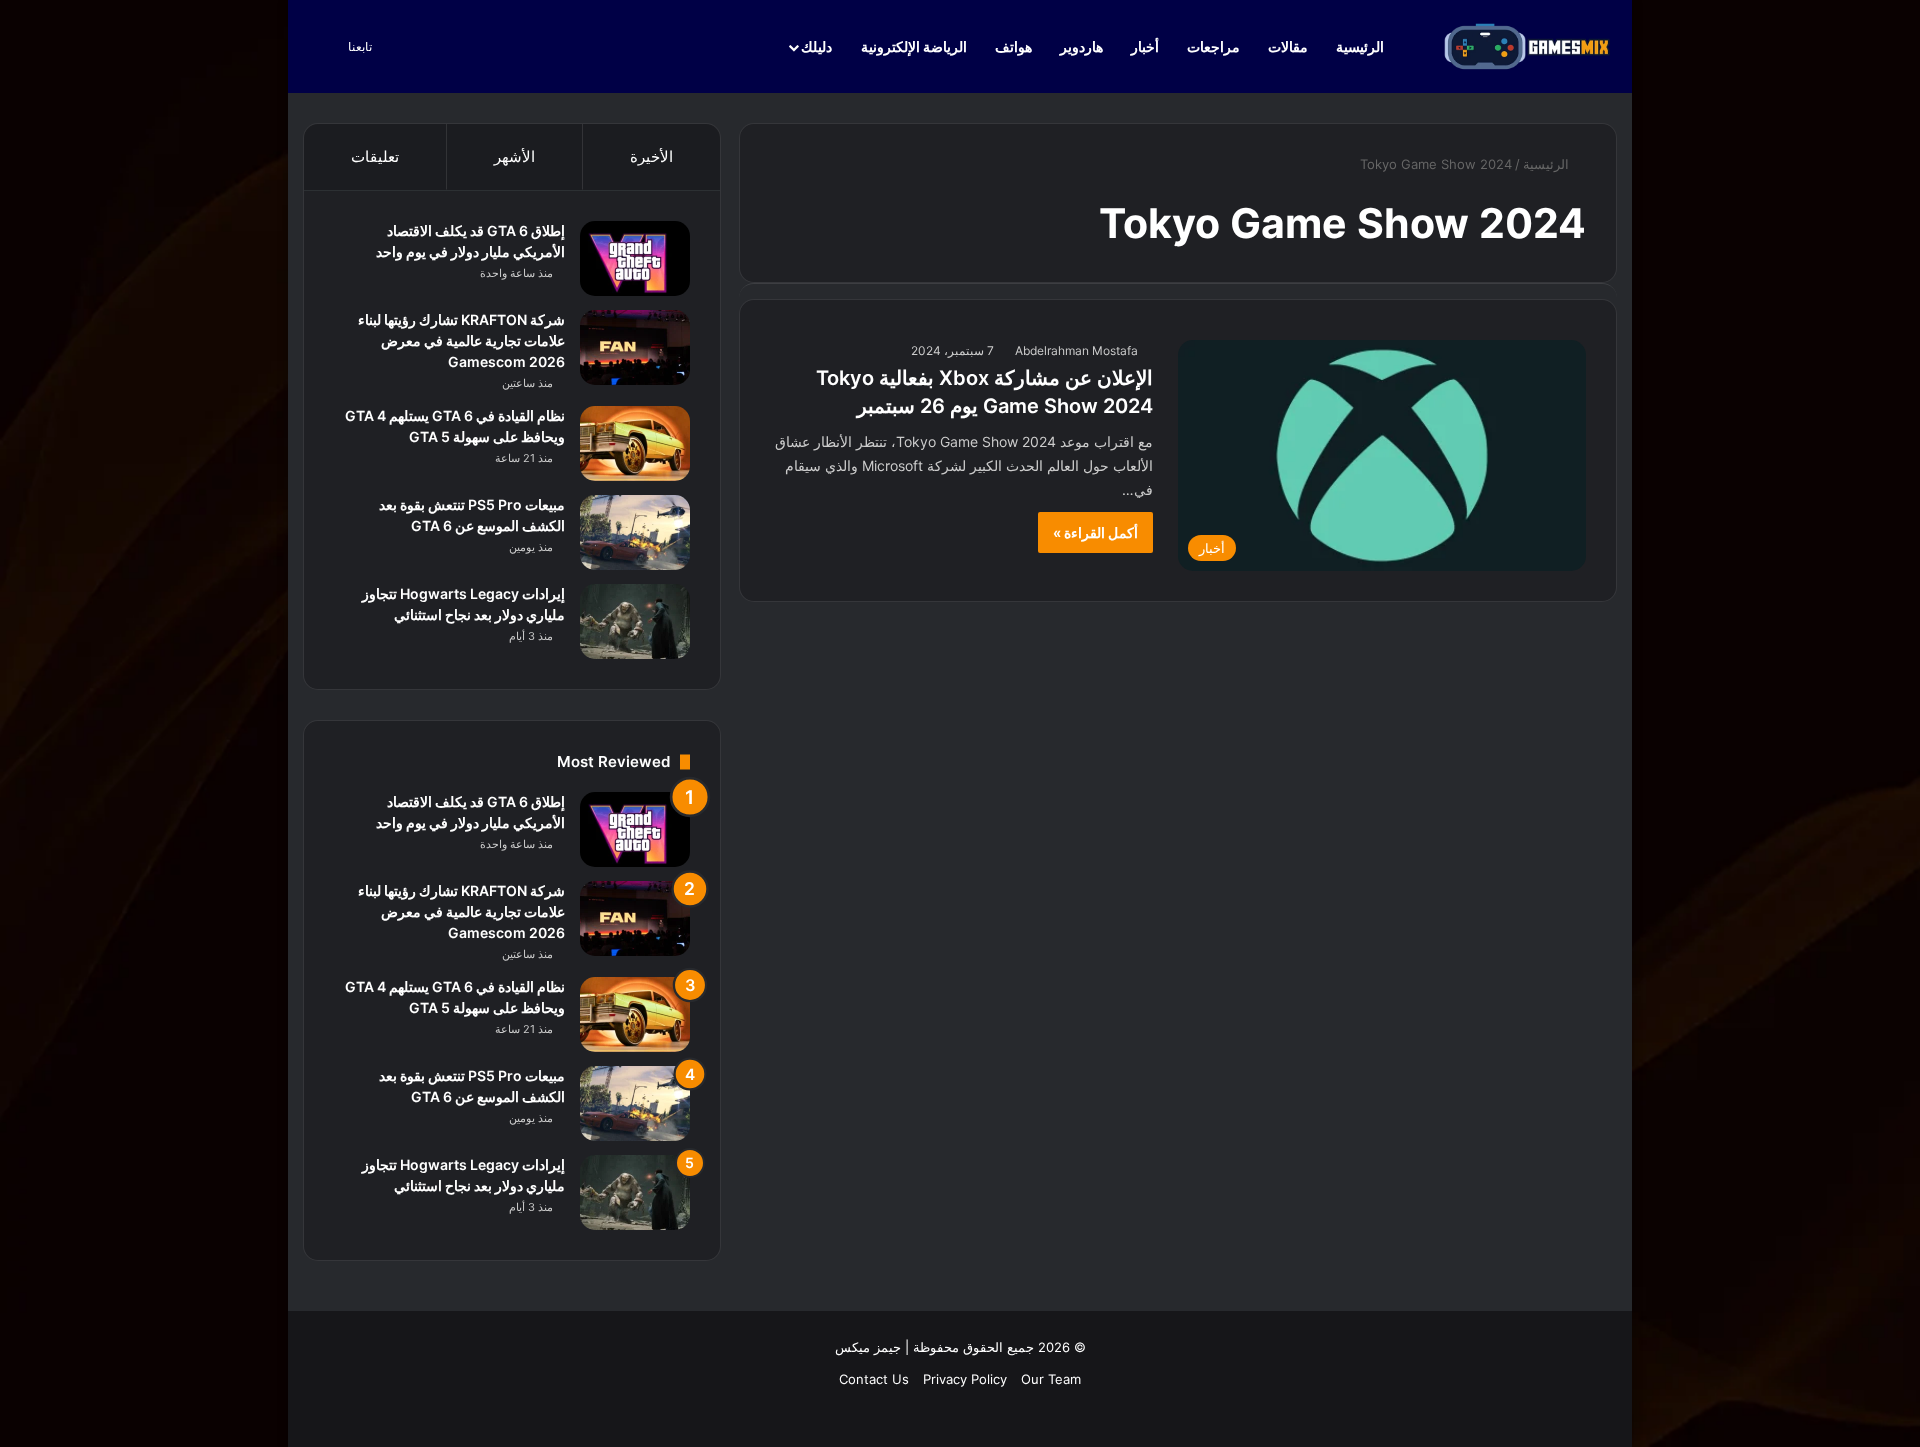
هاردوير (1081, 46)
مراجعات (1213, 46)
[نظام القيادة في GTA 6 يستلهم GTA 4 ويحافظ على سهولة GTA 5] (635, 443)
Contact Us (874, 1379)
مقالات (1288, 46)
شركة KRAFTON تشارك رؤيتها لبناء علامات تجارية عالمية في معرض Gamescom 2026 (461, 340)
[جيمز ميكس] (1527, 46)
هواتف (1013, 46)
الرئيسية (1361, 46)
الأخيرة (651, 156)
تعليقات (375, 156)
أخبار (1145, 46)
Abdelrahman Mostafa (1076, 350)
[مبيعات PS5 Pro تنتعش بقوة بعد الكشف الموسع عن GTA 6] (635, 532)
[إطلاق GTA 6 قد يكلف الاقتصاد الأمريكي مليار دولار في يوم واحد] (635, 258)
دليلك (816, 46)
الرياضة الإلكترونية (914, 46)
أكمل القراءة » (1095, 532)
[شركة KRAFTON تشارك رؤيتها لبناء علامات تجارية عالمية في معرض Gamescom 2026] (635, 347)
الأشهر (514, 156)
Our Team (1051, 1379)
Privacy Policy (965, 1379)
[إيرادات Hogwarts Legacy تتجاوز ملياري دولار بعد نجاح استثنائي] (635, 621)
